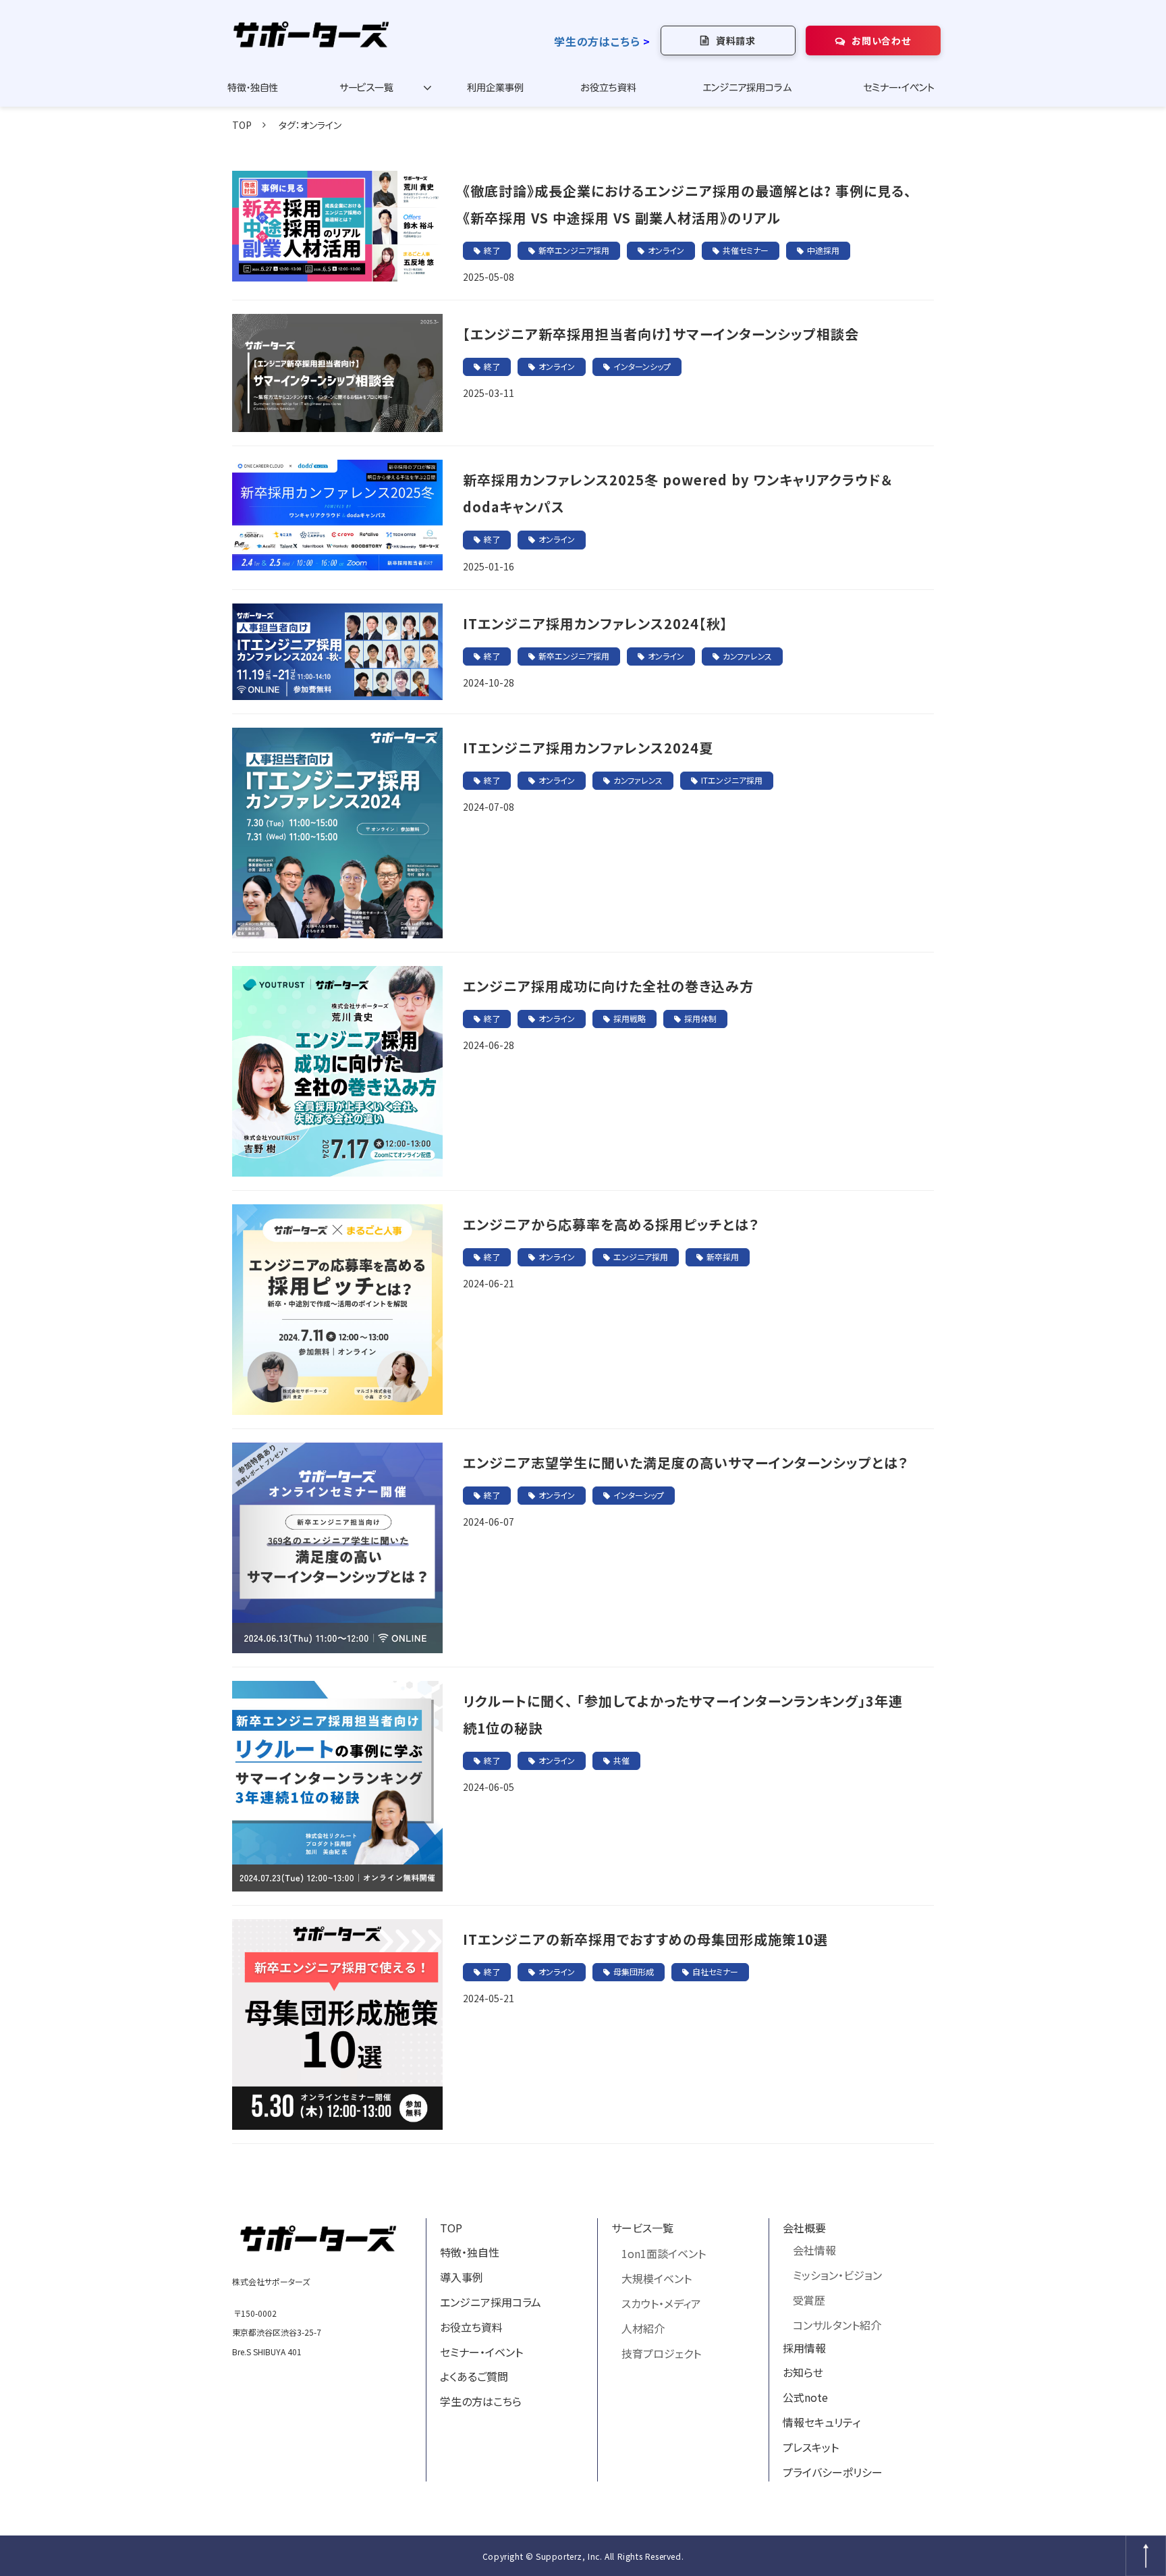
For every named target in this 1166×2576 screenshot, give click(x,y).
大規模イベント (657, 2278)
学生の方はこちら (597, 41)
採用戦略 (630, 1018)
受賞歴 (809, 2300)
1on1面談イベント (664, 2253)
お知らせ (803, 2372)
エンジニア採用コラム (747, 88)
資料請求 (736, 41)
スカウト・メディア (661, 2303)
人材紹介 (643, 2328)
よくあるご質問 (474, 2376)
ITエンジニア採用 (732, 780)
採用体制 (700, 1018)
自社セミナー (715, 1971)
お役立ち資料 (608, 88)
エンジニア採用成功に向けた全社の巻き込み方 (608, 986)
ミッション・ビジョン (837, 2275)
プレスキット (811, 2447)
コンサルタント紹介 (837, 2325)
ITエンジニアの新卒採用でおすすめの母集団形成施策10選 (645, 1939)
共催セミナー (746, 250)
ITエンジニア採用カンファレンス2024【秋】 (595, 623)
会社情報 (814, 2250)
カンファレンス (747, 656)
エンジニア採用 (641, 1257)
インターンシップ (642, 366)
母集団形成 (634, 1971)
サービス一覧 (366, 88)
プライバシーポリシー (833, 2472)
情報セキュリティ (822, 2422)
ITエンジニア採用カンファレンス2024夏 (588, 748)
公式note (805, 2397)
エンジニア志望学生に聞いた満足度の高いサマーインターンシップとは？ (686, 1463)
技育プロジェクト (661, 2353)
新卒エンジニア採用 (574, 250)
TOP (242, 125)
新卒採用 (723, 1257)
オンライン (666, 250)
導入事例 (462, 2277)
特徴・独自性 (253, 88)
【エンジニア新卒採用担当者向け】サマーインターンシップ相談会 (661, 334)
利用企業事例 (495, 88)
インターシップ (639, 1495)
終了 (492, 250)
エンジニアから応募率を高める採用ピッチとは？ (611, 1224)
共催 (621, 1760)
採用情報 (804, 2348)
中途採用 (823, 250)
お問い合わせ (881, 41)
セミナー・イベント (899, 88)
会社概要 (804, 2228)
